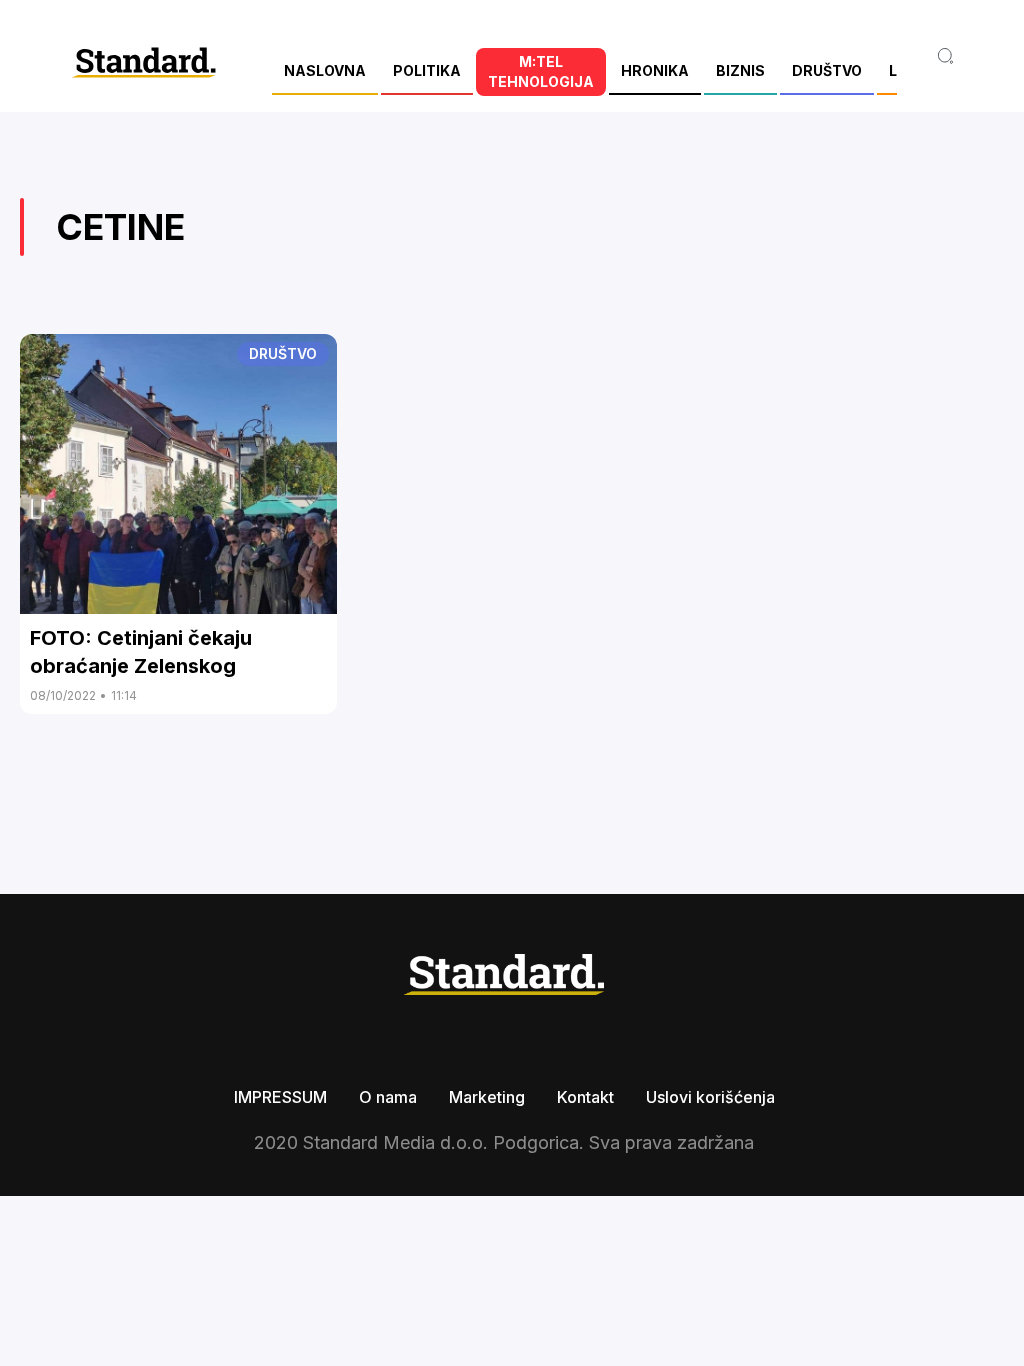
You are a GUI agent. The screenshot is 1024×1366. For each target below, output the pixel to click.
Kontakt (585, 1097)
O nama (388, 1097)
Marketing (487, 1097)
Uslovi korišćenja (710, 1097)
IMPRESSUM (280, 1097)
